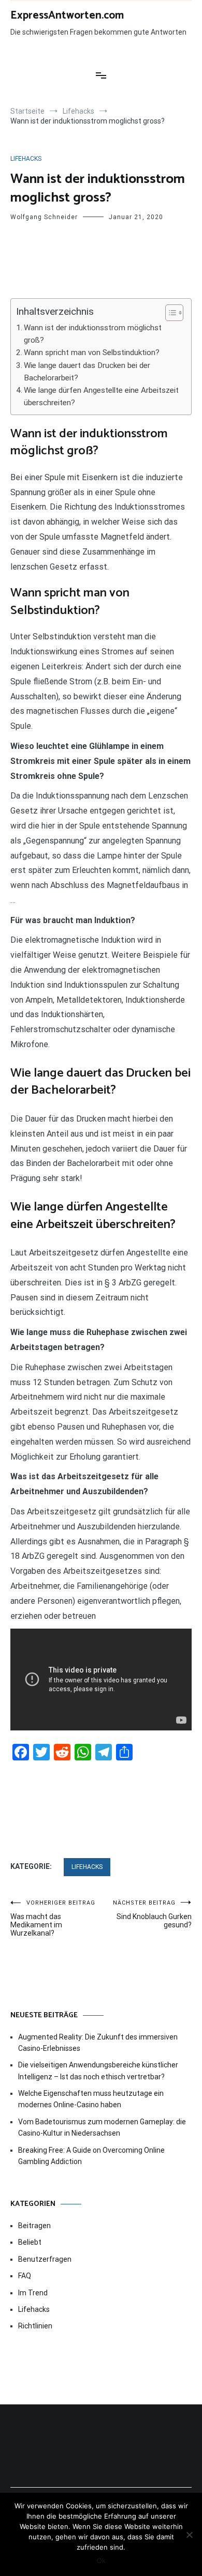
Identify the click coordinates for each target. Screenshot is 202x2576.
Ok (101, 2560)
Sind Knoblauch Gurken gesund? (152, 1914)
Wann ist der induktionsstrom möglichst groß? (93, 334)
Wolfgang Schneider (44, 217)
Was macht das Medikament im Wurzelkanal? (53, 1918)
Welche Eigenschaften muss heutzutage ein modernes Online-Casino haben (91, 2099)
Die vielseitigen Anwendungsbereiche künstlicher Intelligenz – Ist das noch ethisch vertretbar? (98, 2071)
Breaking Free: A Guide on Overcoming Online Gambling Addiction (91, 2156)
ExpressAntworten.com (67, 16)
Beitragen (34, 2226)
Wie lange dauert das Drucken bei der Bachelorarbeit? (87, 372)
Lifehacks (26, 159)
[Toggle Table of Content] (169, 313)
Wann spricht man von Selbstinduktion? (92, 352)
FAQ (25, 2276)
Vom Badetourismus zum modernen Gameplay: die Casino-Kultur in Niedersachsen (102, 2127)
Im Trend (33, 2293)
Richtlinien (35, 2326)
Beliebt (30, 2242)
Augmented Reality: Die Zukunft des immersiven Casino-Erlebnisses (98, 2043)
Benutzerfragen (45, 2259)
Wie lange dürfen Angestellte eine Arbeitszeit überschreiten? (101, 396)
